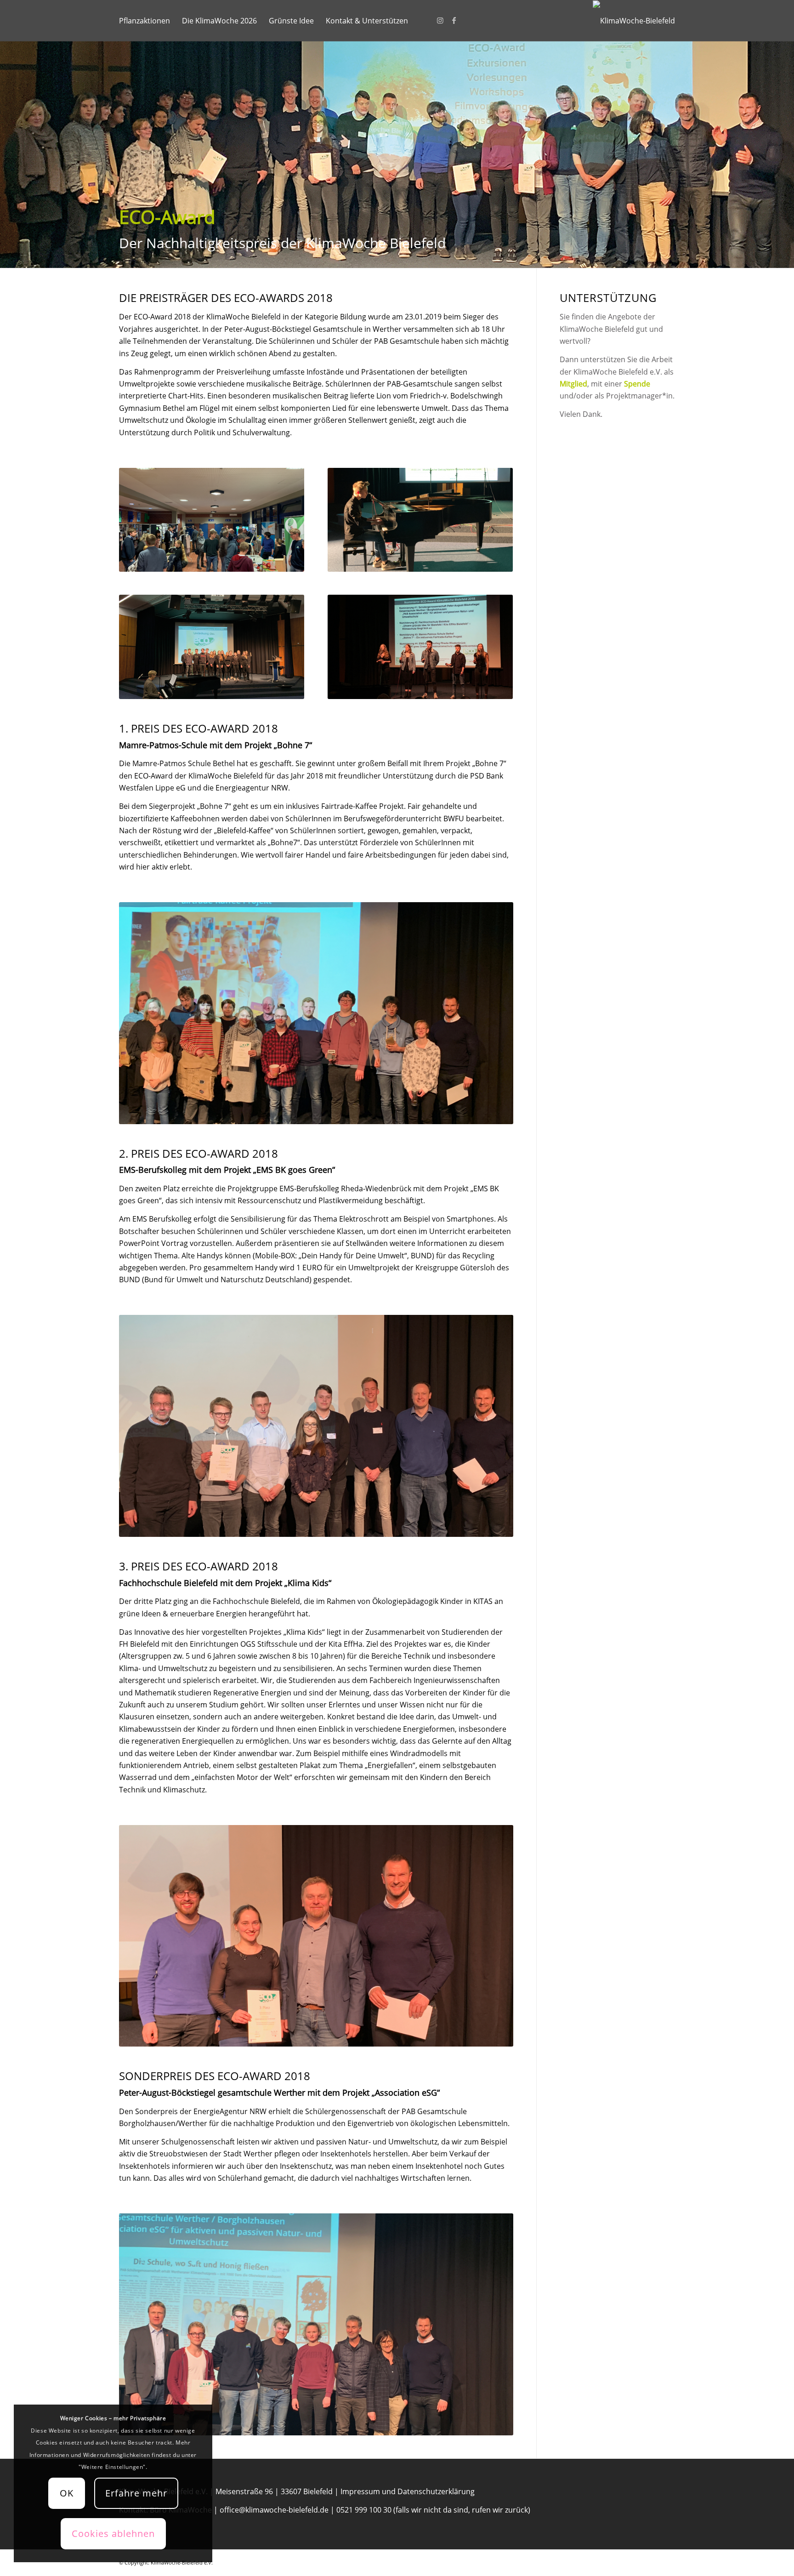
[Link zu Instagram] (440, 20)
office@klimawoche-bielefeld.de (274, 2510)
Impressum (360, 2491)
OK (67, 2493)
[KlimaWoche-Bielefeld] (634, 21)
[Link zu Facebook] (454, 20)
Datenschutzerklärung (436, 2491)
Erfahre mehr (136, 2493)
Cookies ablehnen (113, 2533)
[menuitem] (145, 21)
